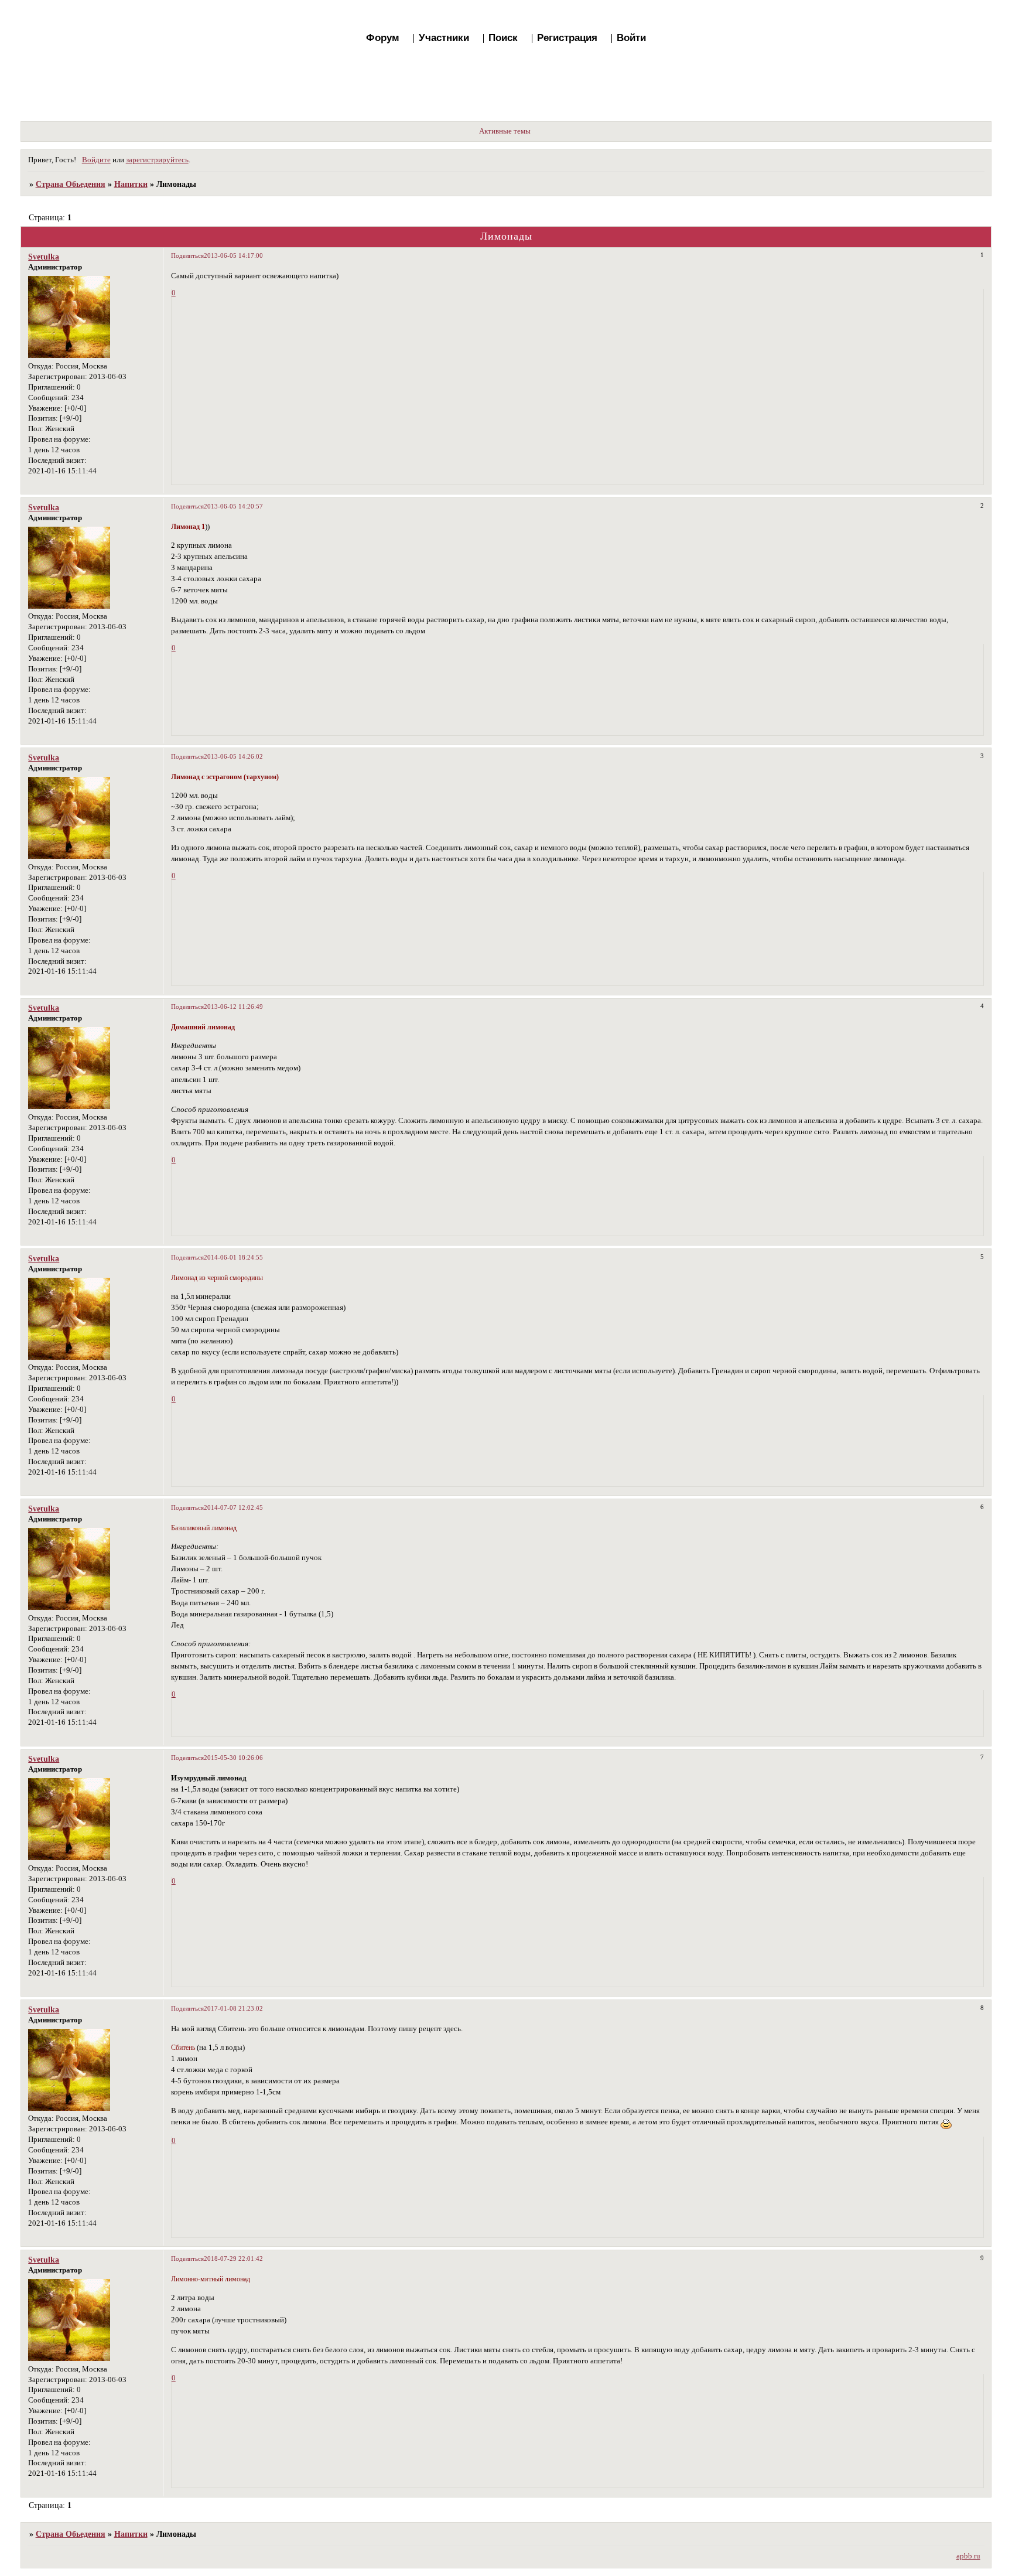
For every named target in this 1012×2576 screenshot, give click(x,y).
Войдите (96, 160)
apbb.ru (968, 2556)
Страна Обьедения (71, 184)
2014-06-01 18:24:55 (233, 1257)
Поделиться (187, 255)
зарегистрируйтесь (157, 160)
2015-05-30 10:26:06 (233, 1758)
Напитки (131, 184)
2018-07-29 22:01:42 (233, 2258)
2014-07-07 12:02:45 (233, 1507)
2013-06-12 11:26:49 (233, 1006)
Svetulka (44, 257)
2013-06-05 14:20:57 (233, 506)
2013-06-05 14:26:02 (233, 756)
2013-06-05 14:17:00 (233, 255)
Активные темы (505, 131)
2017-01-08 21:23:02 (233, 2008)
